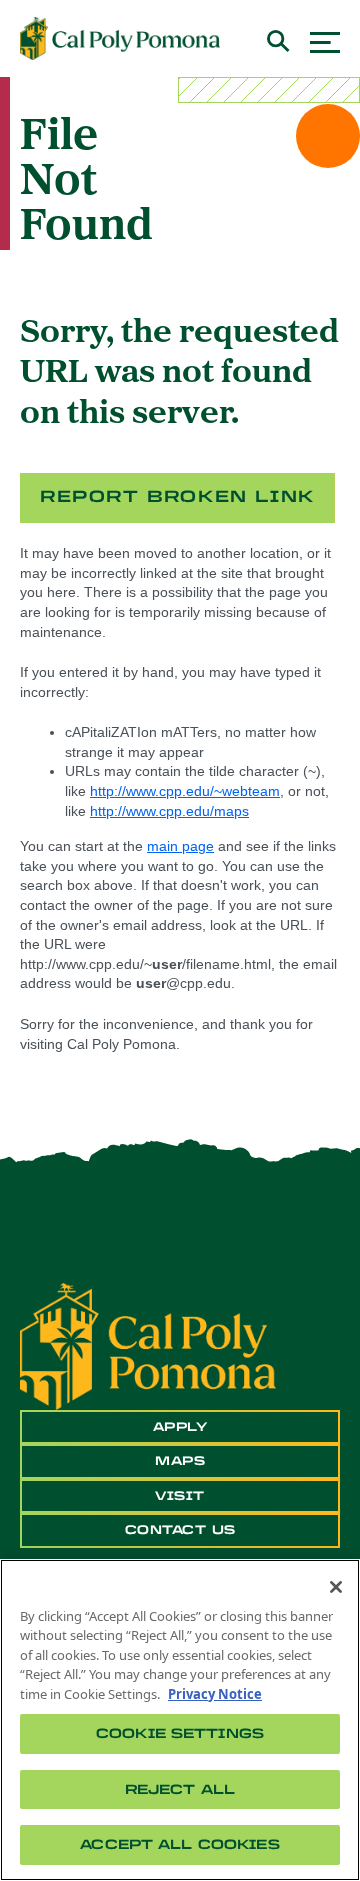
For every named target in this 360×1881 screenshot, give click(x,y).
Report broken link (177, 496)
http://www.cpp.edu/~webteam (185, 791)
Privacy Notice (215, 1694)
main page (180, 846)
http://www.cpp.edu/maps (169, 811)
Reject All (180, 1789)
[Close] (336, 1587)
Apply (180, 1427)
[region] (180, 1720)
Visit (180, 1496)
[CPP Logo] (148, 1345)
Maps (180, 1461)
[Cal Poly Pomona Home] (120, 39)
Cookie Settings (180, 1733)
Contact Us (180, 1530)
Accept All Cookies (179, 1844)
